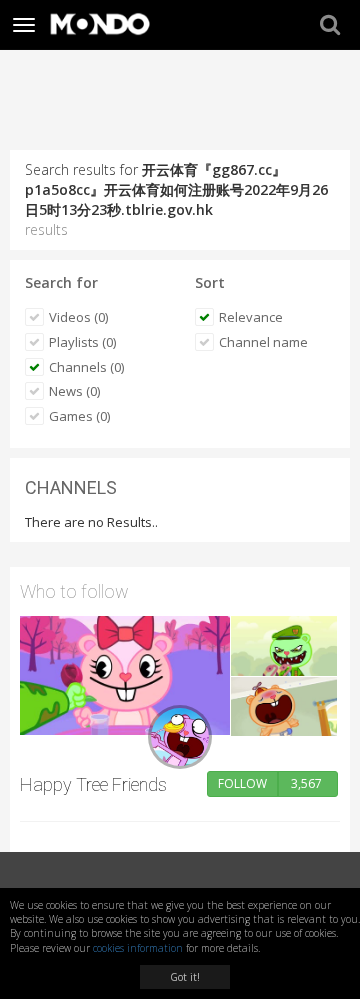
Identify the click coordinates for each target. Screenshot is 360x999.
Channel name (263, 342)
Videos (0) (78, 317)
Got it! (185, 977)
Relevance (251, 317)
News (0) (74, 391)
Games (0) (79, 416)
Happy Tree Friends (93, 784)
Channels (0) (86, 367)
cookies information (138, 948)
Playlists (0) (82, 342)
